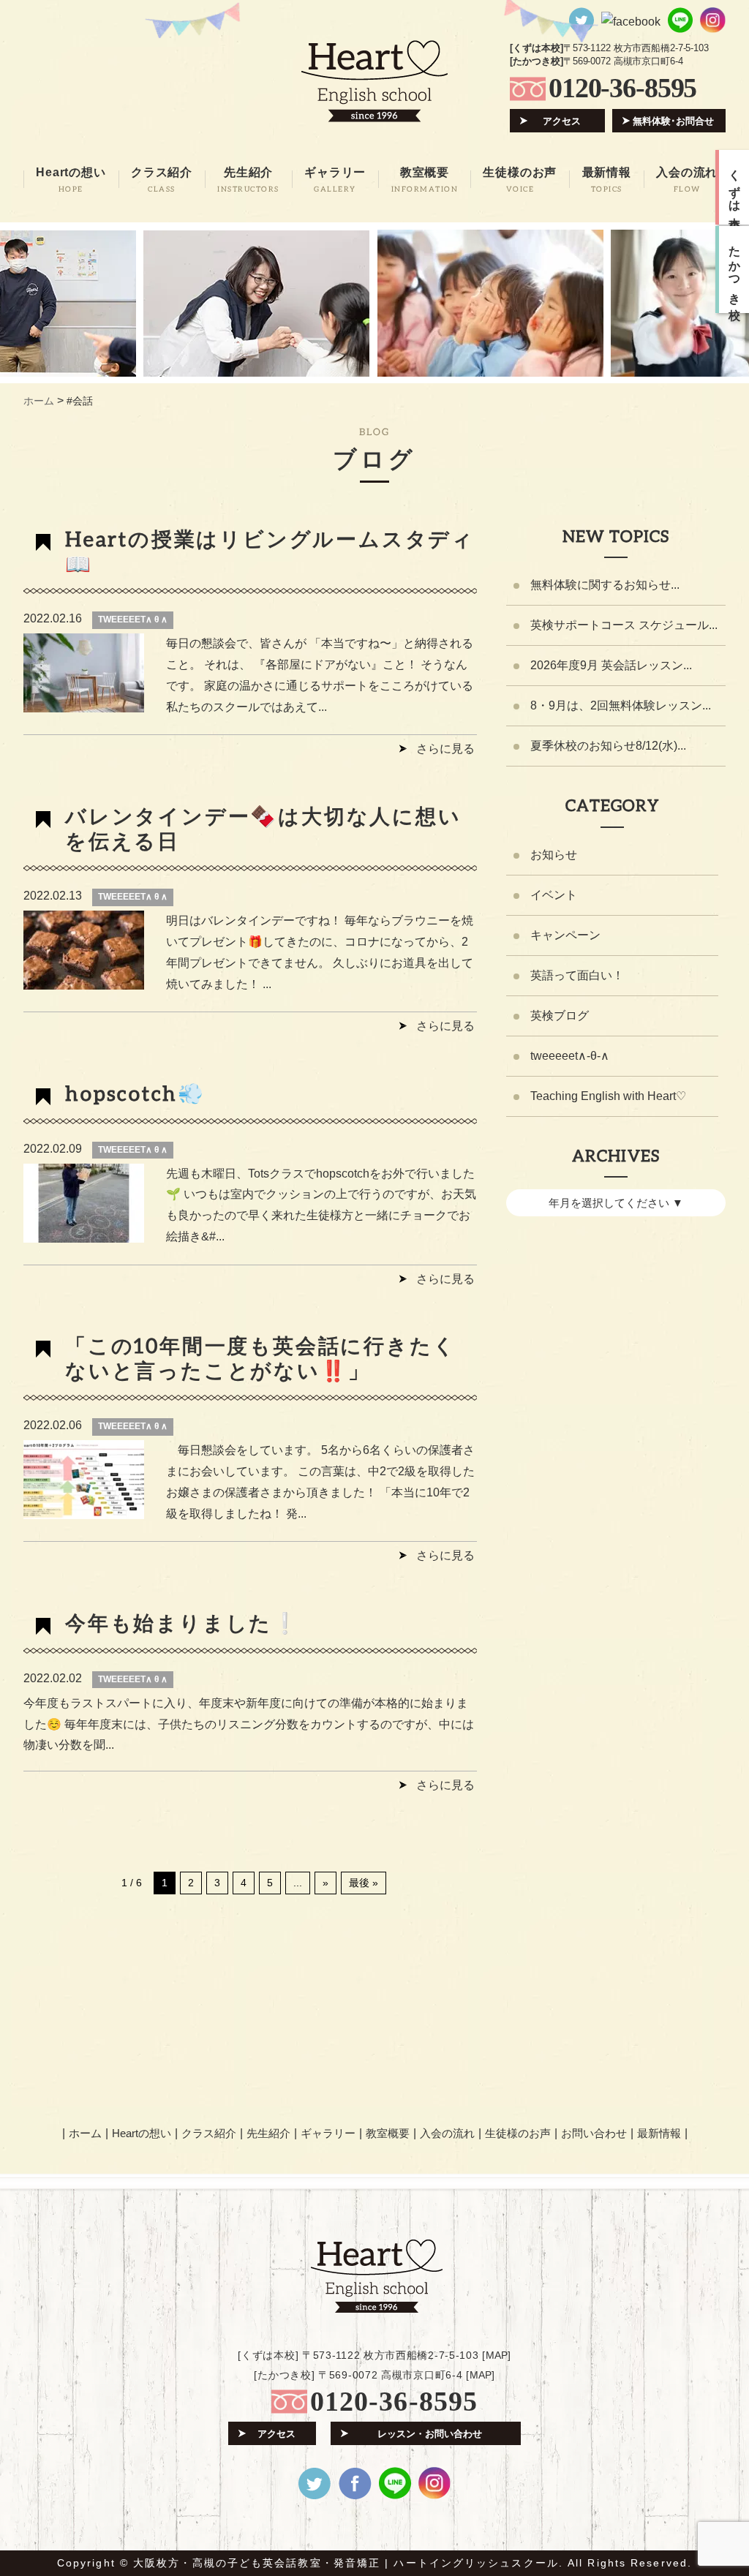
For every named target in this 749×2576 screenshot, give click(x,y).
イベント (554, 895)
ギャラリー (328, 2133)
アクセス (562, 121)
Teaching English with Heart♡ (608, 1096)
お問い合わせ (594, 2133)
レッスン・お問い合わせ (430, 2434)
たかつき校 (735, 270)
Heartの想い (142, 2133)
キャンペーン (565, 935)
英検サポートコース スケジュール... (624, 625)
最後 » (364, 1883)
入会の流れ (447, 2133)
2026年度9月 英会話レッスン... (611, 665)
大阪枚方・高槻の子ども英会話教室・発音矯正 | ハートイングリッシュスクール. (348, 2563)
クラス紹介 (209, 2133)
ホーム (85, 2133)
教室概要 (388, 2133)
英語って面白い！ (577, 975)
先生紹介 (268, 2133)
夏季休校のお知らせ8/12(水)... (608, 746)
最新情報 (659, 2133)
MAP (497, 2355)
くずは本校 (735, 187)
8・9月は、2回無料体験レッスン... (621, 705)
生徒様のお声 (518, 2133)
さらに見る (445, 749)
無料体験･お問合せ (673, 121)
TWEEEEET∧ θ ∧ (133, 619)
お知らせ (554, 855)
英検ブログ (560, 1016)
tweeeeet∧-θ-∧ (570, 1056)
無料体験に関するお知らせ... (605, 585)
